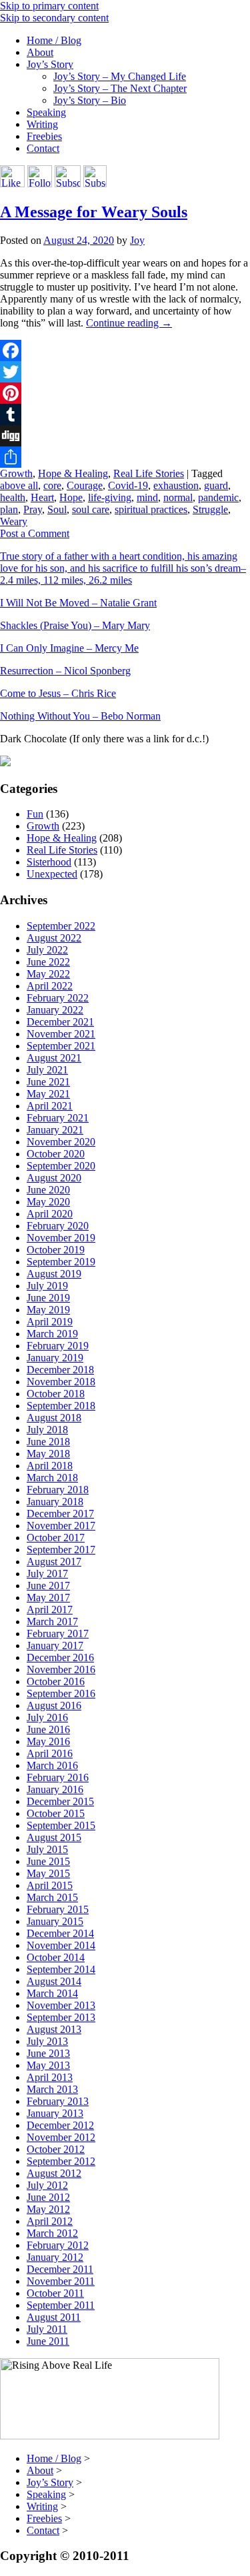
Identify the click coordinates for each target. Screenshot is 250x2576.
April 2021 (50, 1106)
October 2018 (56, 1394)
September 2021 (61, 1046)
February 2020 (58, 1226)
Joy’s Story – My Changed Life (120, 76)
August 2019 (54, 1274)
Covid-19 (128, 485)
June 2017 (48, 1586)
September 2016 (61, 1693)
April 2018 (50, 1466)
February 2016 (58, 1777)
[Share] (125, 457)
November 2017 (61, 1526)
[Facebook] (125, 350)
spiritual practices (151, 509)
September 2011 (61, 2305)
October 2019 (56, 1250)
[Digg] (125, 436)
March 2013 (52, 2089)
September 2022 (61, 926)
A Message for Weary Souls (94, 212)
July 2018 (47, 1430)
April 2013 (50, 2077)
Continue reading (129, 323)
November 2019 (61, 1238)
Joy (137, 240)
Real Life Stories (149, 473)
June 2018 (48, 1442)
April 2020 (50, 1214)
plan (9, 509)
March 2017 (52, 1621)
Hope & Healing (73, 473)
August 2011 (54, 2317)
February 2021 (58, 1118)
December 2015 (60, 1801)
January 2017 (55, 1645)
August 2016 (54, 1705)
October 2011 (55, 2293)
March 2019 (52, 1334)
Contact (43, 148)
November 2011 (61, 2281)
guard (216, 485)
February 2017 (58, 1633)
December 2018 (60, 1370)
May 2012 (48, 2209)
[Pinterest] (125, 393)
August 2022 (54, 938)
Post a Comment (35, 533)
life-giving (110, 497)
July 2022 (47, 950)
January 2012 (55, 2257)
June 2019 (48, 1298)
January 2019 (55, 1358)
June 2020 (48, 1190)
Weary (14, 521)
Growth (16, 473)
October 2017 (56, 1538)
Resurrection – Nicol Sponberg (65, 671)
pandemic (218, 497)
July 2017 (47, 1574)
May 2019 (48, 1310)
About (40, 52)
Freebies (44, 136)
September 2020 (61, 1166)
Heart (42, 497)
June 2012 (48, 2197)
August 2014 (54, 1981)
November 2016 (61, 1669)
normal (178, 497)
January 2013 (55, 2113)
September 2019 (61, 1262)
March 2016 (52, 1765)
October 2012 (56, 2149)
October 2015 (56, 1813)
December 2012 (60, 2125)
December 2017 (60, 1514)
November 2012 (61, 2137)
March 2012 (52, 2233)
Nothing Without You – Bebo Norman (80, 716)
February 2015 (58, 1909)
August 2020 (54, 1178)
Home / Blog (54, 40)
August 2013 (54, 2029)
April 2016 (50, 1753)
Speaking (46, 112)
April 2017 (50, 1610)
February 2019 (58, 1346)
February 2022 (58, 998)
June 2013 (48, 2053)
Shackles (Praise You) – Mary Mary (75, 625)
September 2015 (61, 1825)
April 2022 (50, 986)
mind (147, 497)
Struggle (210, 509)
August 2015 (54, 1837)
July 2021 (47, 1070)
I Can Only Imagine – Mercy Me (69, 648)
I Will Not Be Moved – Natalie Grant (78, 603)
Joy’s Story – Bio (90, 100)
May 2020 (48, 1202)
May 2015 (48, 1873)
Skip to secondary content (54, 18)
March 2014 (52, 1993)
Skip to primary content (49, 6)
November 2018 (61, 1382)
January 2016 (55, 1789)
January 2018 (55, 1502)
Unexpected (52, 874)
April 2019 (50, 1322)
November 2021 (61, 1034)
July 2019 (47, 1286)
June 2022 (48, 962)
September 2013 (61, 2017)
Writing (42, 124)
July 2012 (47, 2185)
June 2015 (48, 1861)
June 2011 (48, 2341)
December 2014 (60, 1933)
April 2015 (50, 1885)
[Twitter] (125, 372)
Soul (57, 509)
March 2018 (52, 1478)
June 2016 (48, 1729)
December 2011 (60, 2269)
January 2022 (55, 1010)
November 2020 (61, 1142)
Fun (35, 814)
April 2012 (50, 2221)
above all (19, 485)
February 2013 (58, 2101)
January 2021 (55, 1130)
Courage (85, 485)
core (52, 485)
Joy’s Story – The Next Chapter (120, 88)
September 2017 (61, 1550)
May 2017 (48, 1598)
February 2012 (58, 2245)
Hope (71, 497)
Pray (33, 509)
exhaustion (176, 485)
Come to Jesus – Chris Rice (58, 693)
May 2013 (48, 2065)
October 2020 (56, 1154)
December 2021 (60, 1022)
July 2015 (47, 1849)
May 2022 (48, 974)
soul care (91, 509)
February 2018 (58, 1490)
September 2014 (61, 1969)
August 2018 (54, 1418)
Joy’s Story (50, 64)
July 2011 (47, 2329)
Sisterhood (49, 862)
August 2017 (54, 1562)
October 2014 (56, 1957)
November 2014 (61, 1945)
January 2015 (55, 1921)
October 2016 (56, 1681)
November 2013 (61, 2005)
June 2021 (48, 1082)
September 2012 (61, 2161)
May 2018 (48, 1454)
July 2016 (47, 1717)
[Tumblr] (125, 414)
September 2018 (61, 1406)
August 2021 (54, 1058)
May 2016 (48, 1741)
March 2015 (52, 1897)
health (13, 497)
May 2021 (48, 1094)
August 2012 (54, 2173)
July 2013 (47, 2041)
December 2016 (60, 1657)
